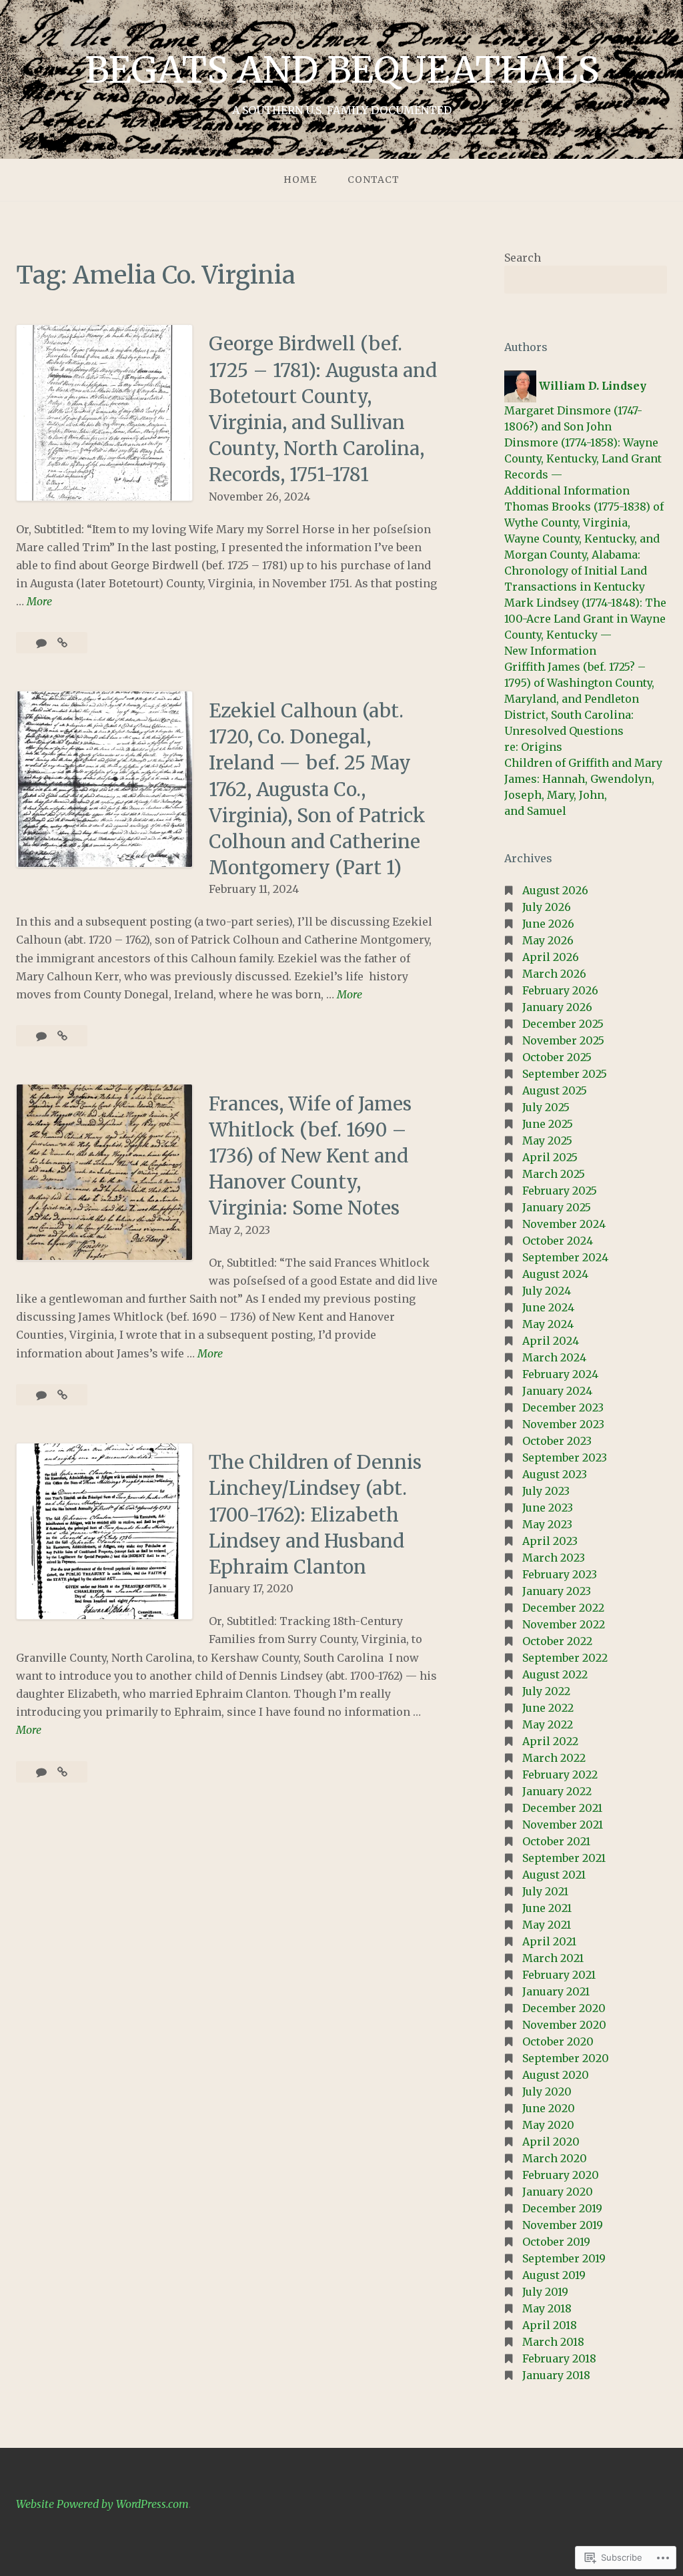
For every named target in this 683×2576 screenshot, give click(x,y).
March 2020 (555, 2158)
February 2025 (560, 1191)
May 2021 (547, 1925)
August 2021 (554, 1875)
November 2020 (564, 2025)
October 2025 (557, 1057)
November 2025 (563, 1040)
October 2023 (557, 1441)
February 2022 (560, 1775)
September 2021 (564, 1858)
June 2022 (548, 1708)
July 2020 (547, 2091)
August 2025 (555, 1090)
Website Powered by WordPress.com (102, 2504)
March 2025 (554, 1174)
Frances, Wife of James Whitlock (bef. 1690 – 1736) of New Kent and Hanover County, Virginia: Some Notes (310, 1156)
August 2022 (555, 1674)
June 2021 (547, 1908)
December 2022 (563, 1608)
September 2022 (565, 1658)
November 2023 (563, 1424)
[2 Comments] (43, 643)
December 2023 (563, 1407)
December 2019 (562, 2208)
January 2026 (557, 1007)
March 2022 (554, 1758)
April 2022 (550, 1741)
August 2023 (555, 1474)
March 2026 (554, 974)
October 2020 (558, 2041)
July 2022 (546, 1691)
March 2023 (554, 1558)
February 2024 (560, 1374)
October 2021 (556, 1841)
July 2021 (545, 1891)
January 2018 (556, 2375)
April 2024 (551, 1341)
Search (523, 258)
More (39, 602)
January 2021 (556, 1991)
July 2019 (545, 2292)
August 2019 (554, 2275)
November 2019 (563, 2225)
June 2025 (548, 1124)
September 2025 (565, 1074)
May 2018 (547, 2308)
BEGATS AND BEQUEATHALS (342, 70)
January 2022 (557, 1791)
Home (300, 180)
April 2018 (550, 2325)
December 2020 (564, 2008)
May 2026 (548, 940)
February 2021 (559, 1975)
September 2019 (564, 2258)
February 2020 (561, 2175)
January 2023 (557, 1591)
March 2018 (553, 2342)
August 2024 (555, 1274)
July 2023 (546, 1491)
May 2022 (548, 1724)
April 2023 (550, 1541)
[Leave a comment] (43, 1395)
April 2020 (551, 2142)
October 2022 (557, 1641)
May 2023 (547, 1524)
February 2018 (559, 2358)
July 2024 (547, 1291)
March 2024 (554, 1357)
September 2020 (566, 2058)
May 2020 (548, 2125)
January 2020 (558, 2192)
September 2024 (565, 1257)
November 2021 (563, 1825)
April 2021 (549, 1941)
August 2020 (556, 2075)
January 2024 (557, 1391)
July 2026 (547, 907)
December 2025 (563, 1024)
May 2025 (547, 1141)
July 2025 (546, 1107)
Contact (374, 180)
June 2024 (548, 1307)
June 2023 (548, 1508)
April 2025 (550, 1157)
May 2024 (548, 1324)
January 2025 (557, 1207)
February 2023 (560, 1574)
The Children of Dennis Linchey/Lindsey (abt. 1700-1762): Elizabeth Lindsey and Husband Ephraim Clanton (315, 1515)
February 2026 (560, 990)
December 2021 (562, 1808)
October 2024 (558, 1241)
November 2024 (564, 1224)
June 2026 (548, 924)
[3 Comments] (43, 1036)
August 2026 (555, 890)
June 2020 (549, 2108)
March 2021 (553, 1958)
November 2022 (564, 1624)
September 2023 (565, 1458)
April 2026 (551, 957)
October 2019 (556, 2242)
